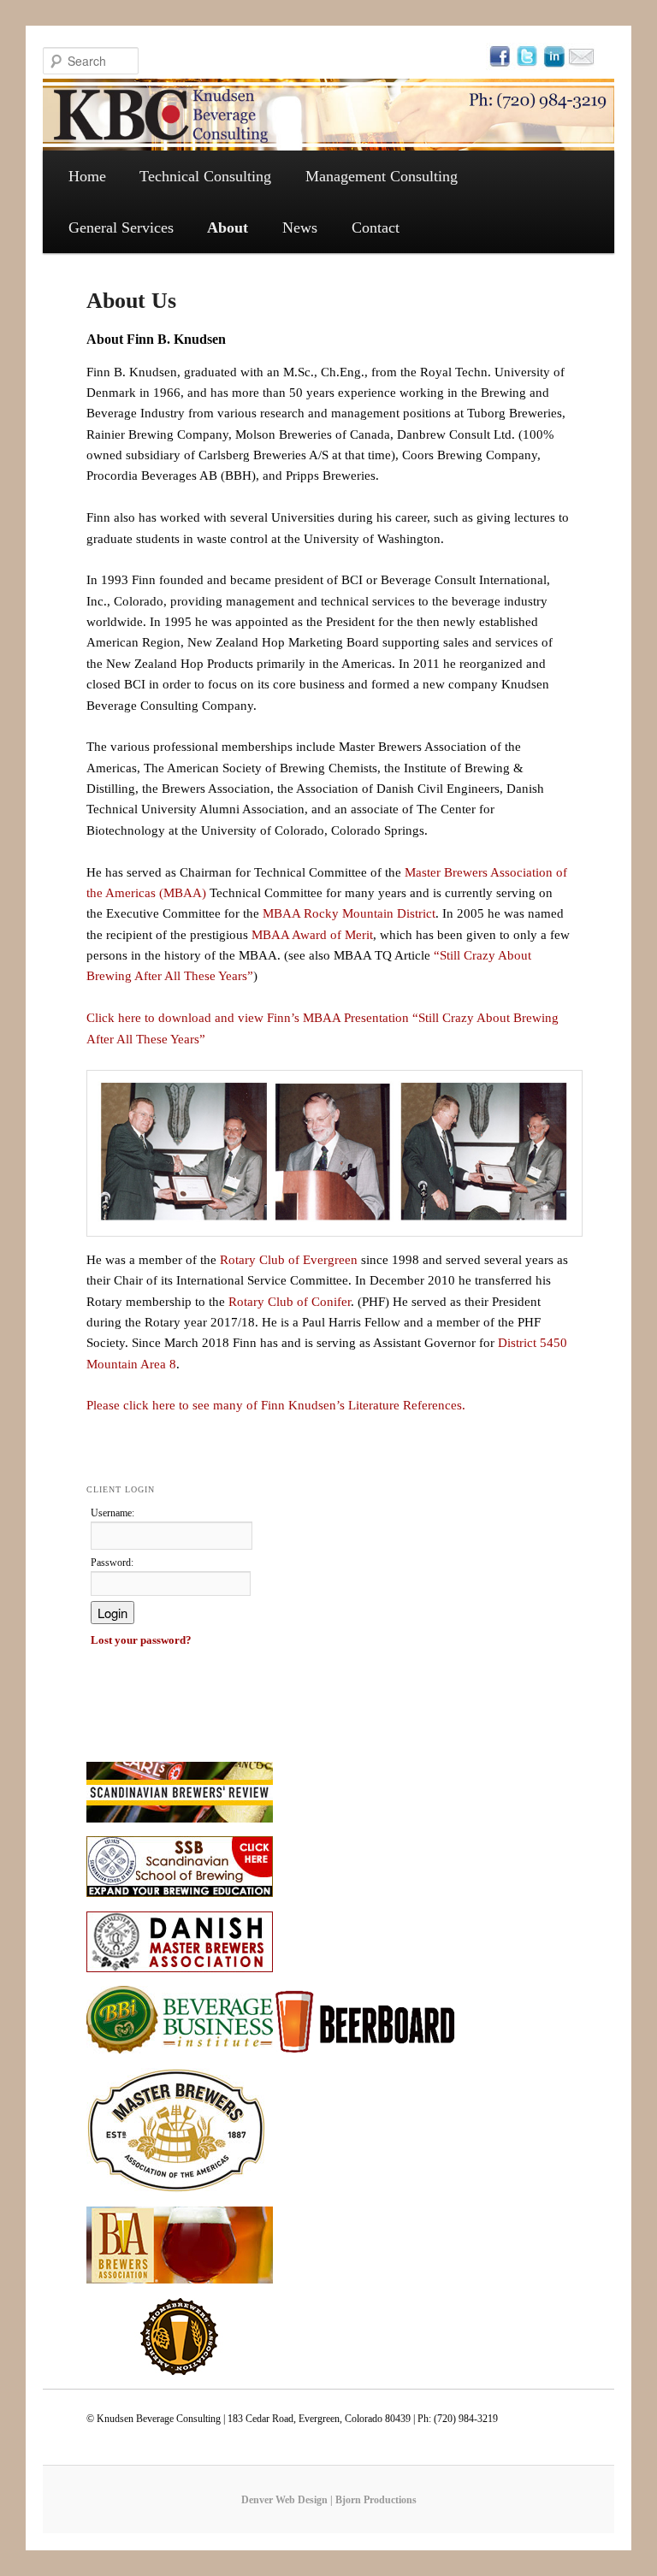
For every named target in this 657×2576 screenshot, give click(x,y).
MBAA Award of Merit (312, 935)
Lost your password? (141, 1640)
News (300, 227)
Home (87, 176)
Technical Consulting (205, 176)
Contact (376, 227)
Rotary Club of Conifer (290, 1302)
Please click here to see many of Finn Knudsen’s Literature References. (276, 1405)
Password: (112, 1563)
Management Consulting (382, 176)
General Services (121, 227)
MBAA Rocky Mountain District (349, 913)
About (228, 227)
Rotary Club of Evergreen (289, 1260)
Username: (112, 1513)
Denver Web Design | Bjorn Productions (329, 2500)
